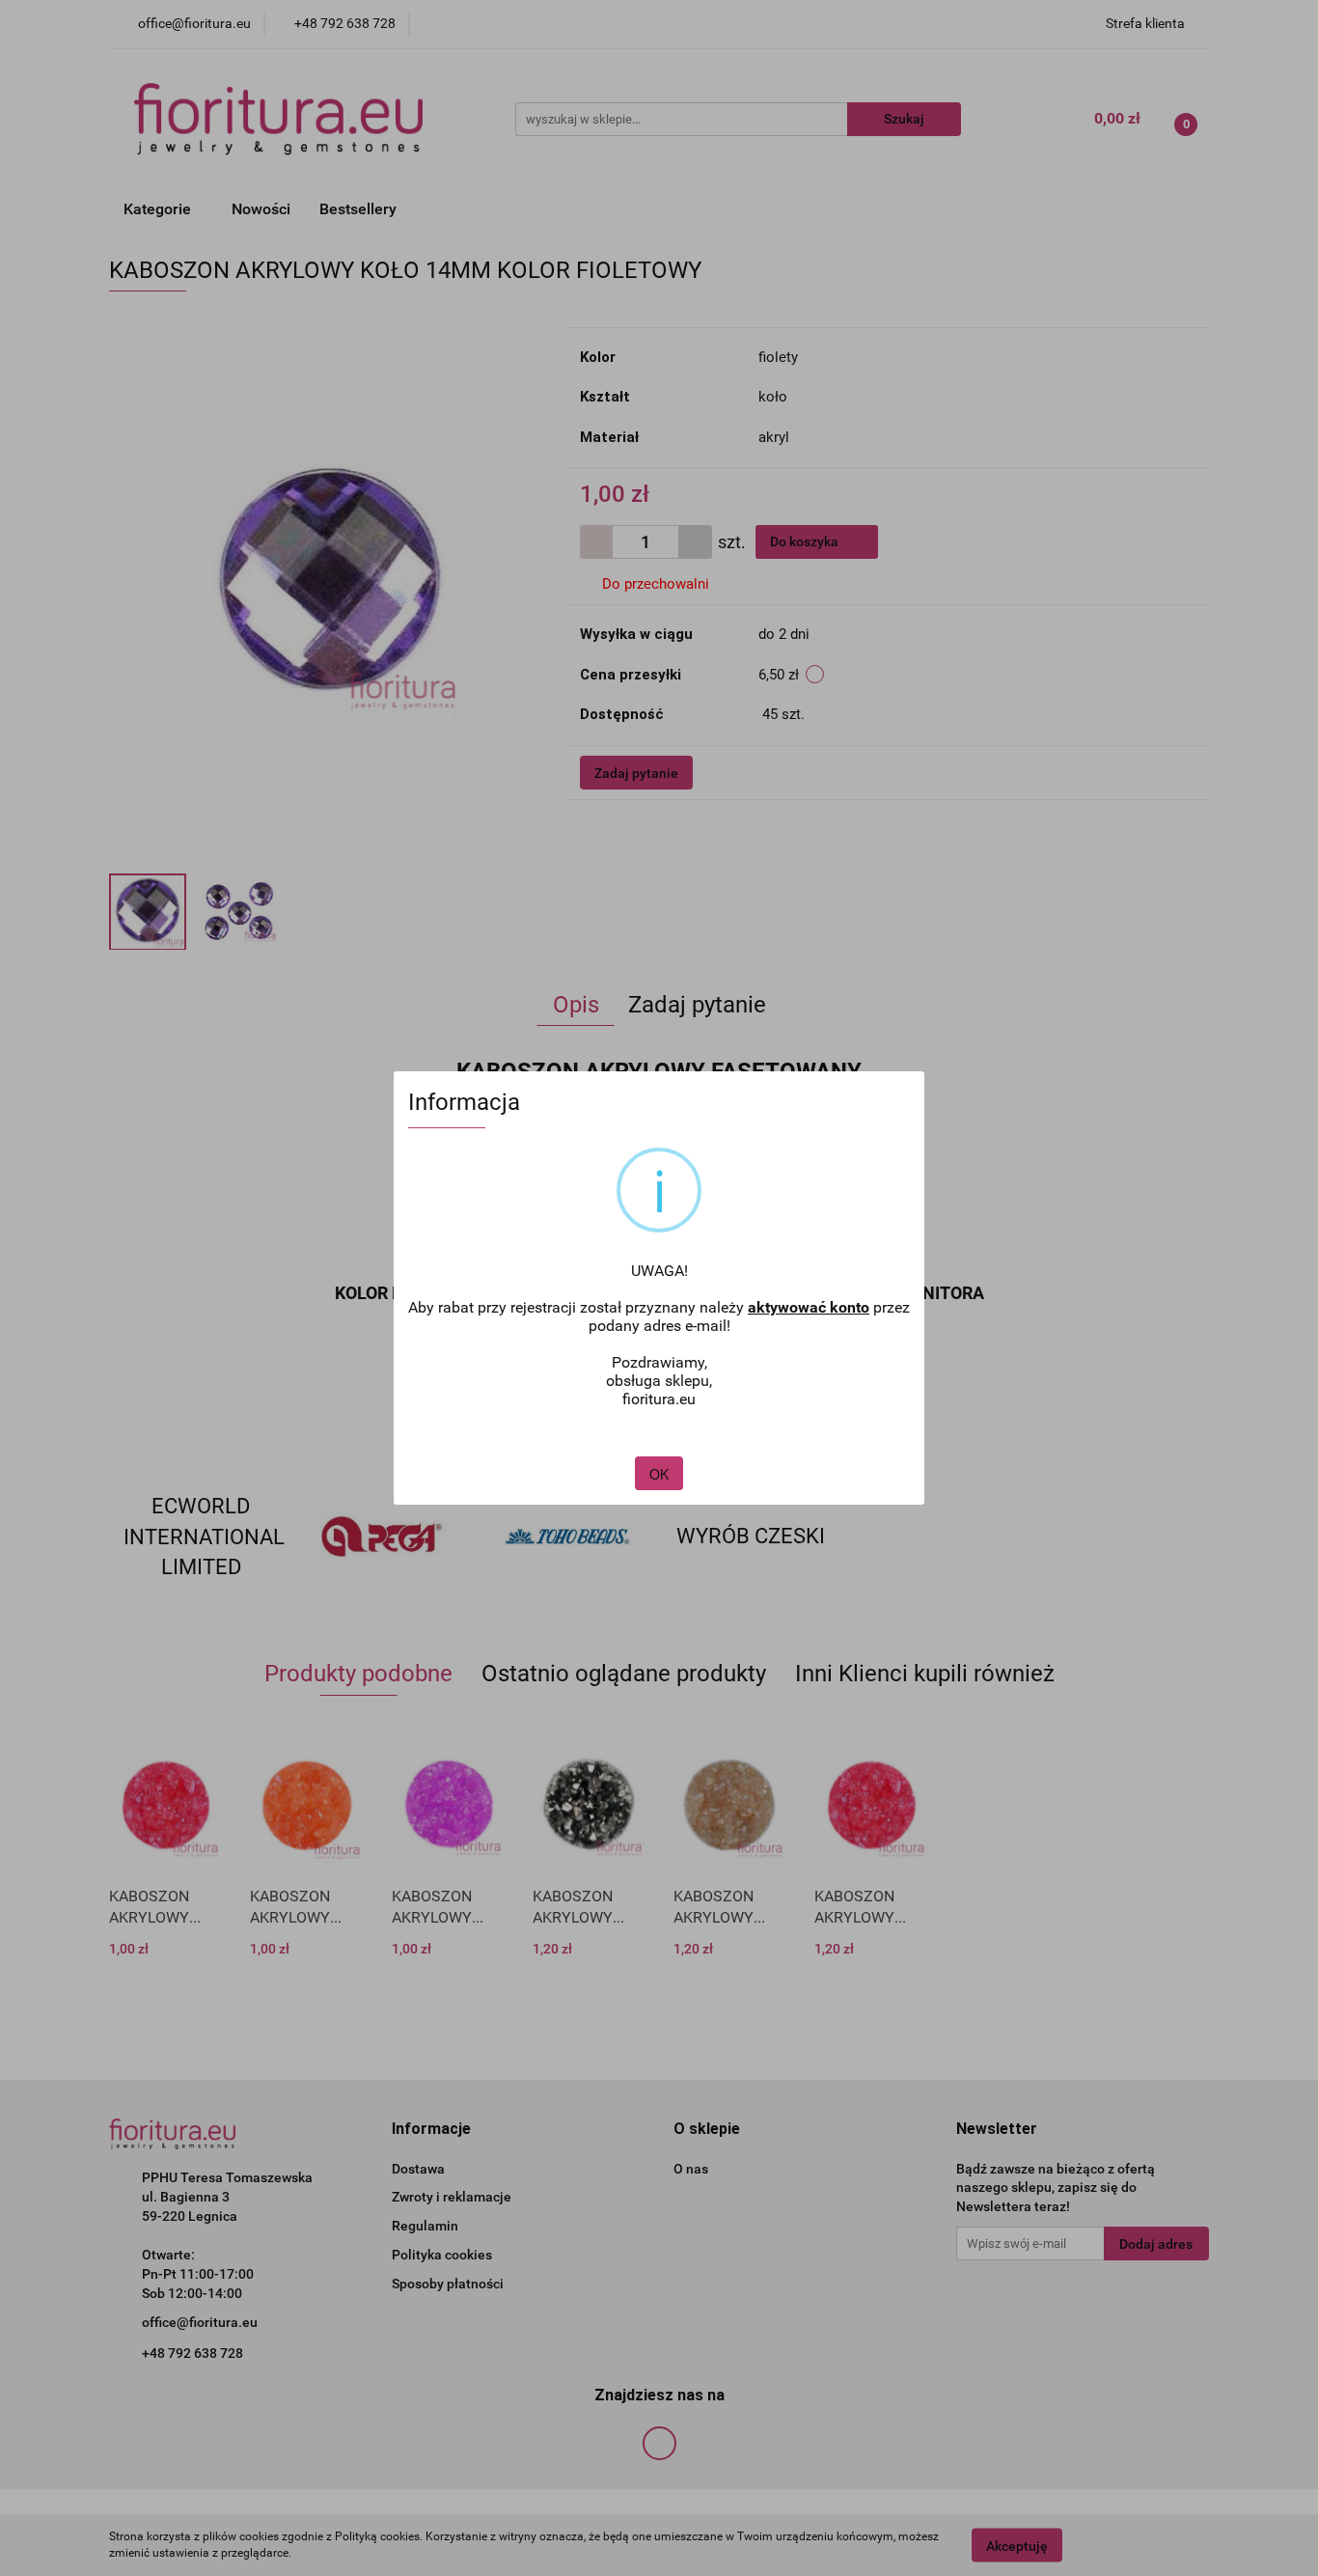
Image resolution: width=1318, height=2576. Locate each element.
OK (659, 1474)
